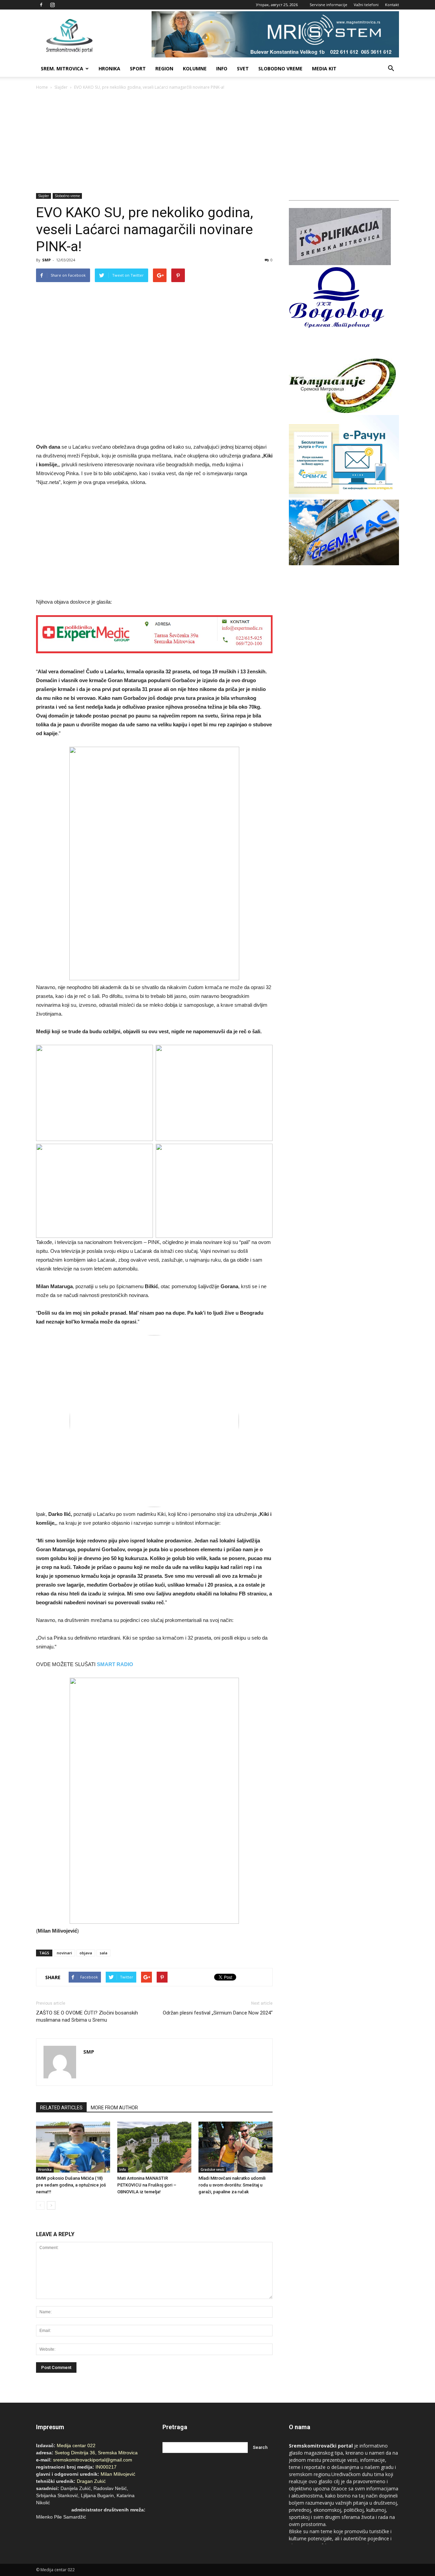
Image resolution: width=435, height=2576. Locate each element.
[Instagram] (52, 5)
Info (222, 68)
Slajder (61, 87)
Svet (243, 68)
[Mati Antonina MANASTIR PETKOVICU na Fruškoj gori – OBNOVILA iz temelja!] (154, 2147)
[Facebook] (41, 5)
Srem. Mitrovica (62, 68)
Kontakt (392, 5)
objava (86, 1953)
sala (103, 1953)
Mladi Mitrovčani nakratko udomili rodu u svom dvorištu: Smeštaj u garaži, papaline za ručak (232, 2185)
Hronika (109, 68)
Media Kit (324, 68)
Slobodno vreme (280, 68)
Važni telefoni (366, 5)
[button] (391, 69)
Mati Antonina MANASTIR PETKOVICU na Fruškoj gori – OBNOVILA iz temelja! (147, 2185)
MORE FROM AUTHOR (114, 2108)
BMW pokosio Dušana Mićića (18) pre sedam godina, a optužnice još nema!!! (71, 2185)
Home (42, 87)
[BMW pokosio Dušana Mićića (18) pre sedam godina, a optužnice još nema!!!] (73, 2147)
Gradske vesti (212, 2169)
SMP (46, 260)
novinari (64, 1953)
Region (164, 68)
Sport (138, 68)
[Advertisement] (217, 142)
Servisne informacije (328, 5)
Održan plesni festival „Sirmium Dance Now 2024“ (218, 2013)
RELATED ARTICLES (61, 2108)
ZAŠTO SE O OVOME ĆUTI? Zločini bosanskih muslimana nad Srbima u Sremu (87, 2016)
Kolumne (195, 68)
